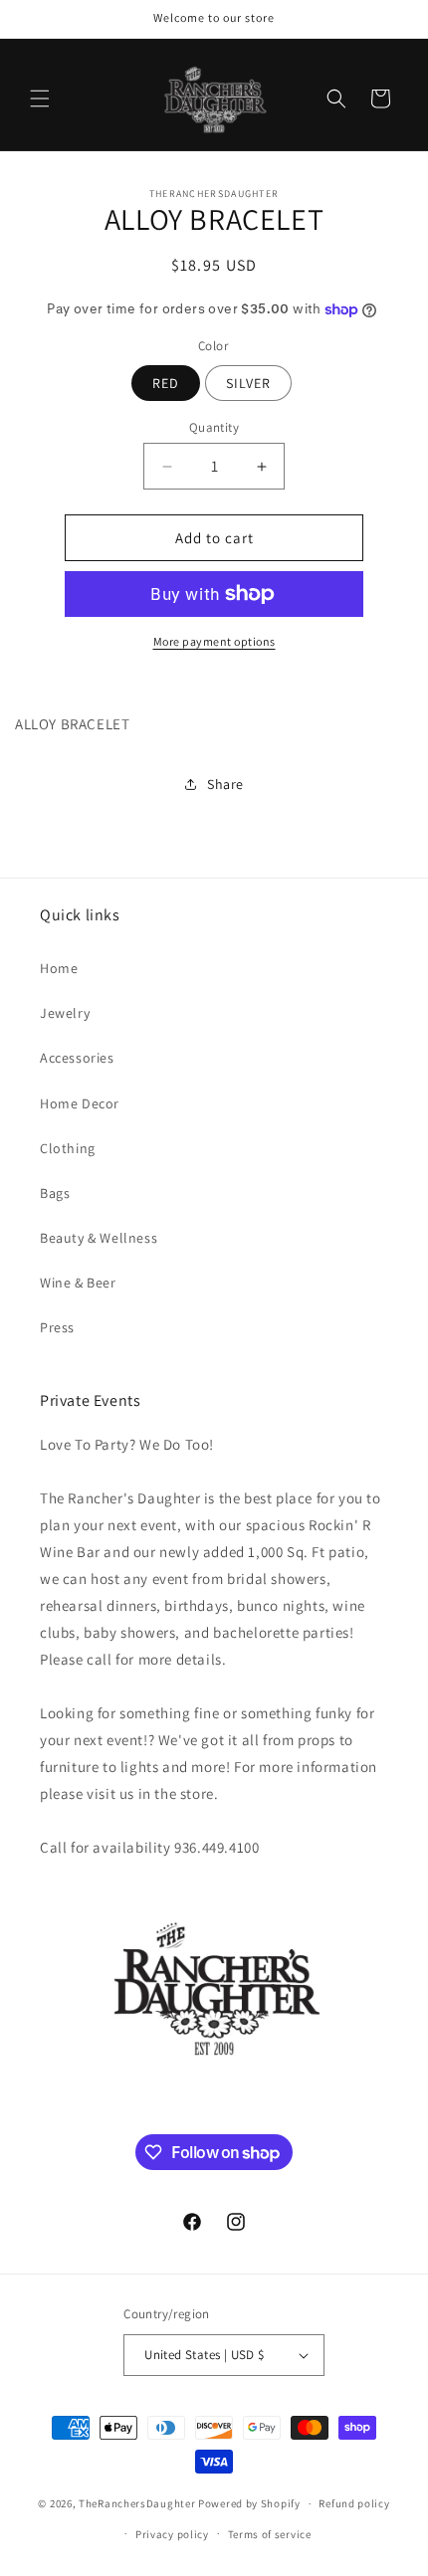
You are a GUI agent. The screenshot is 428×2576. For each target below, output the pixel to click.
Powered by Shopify (249, 2503)
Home (59, 968)
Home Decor (80, 1103)
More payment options (214, 641)
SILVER (248, 383)
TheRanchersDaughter (137, 2503)
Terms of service (270, 2534)
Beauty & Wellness (99, 1238)
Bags (55, 1193)
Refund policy (354, 2503)
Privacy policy (172, 2534)
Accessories (77, 1058)
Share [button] (225, 784)
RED (166, 383)
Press (57, 1327)
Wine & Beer (78, 1283)
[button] (40, 99)
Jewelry (65, 1013)
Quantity (214, 427)
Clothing (68, 1148)
